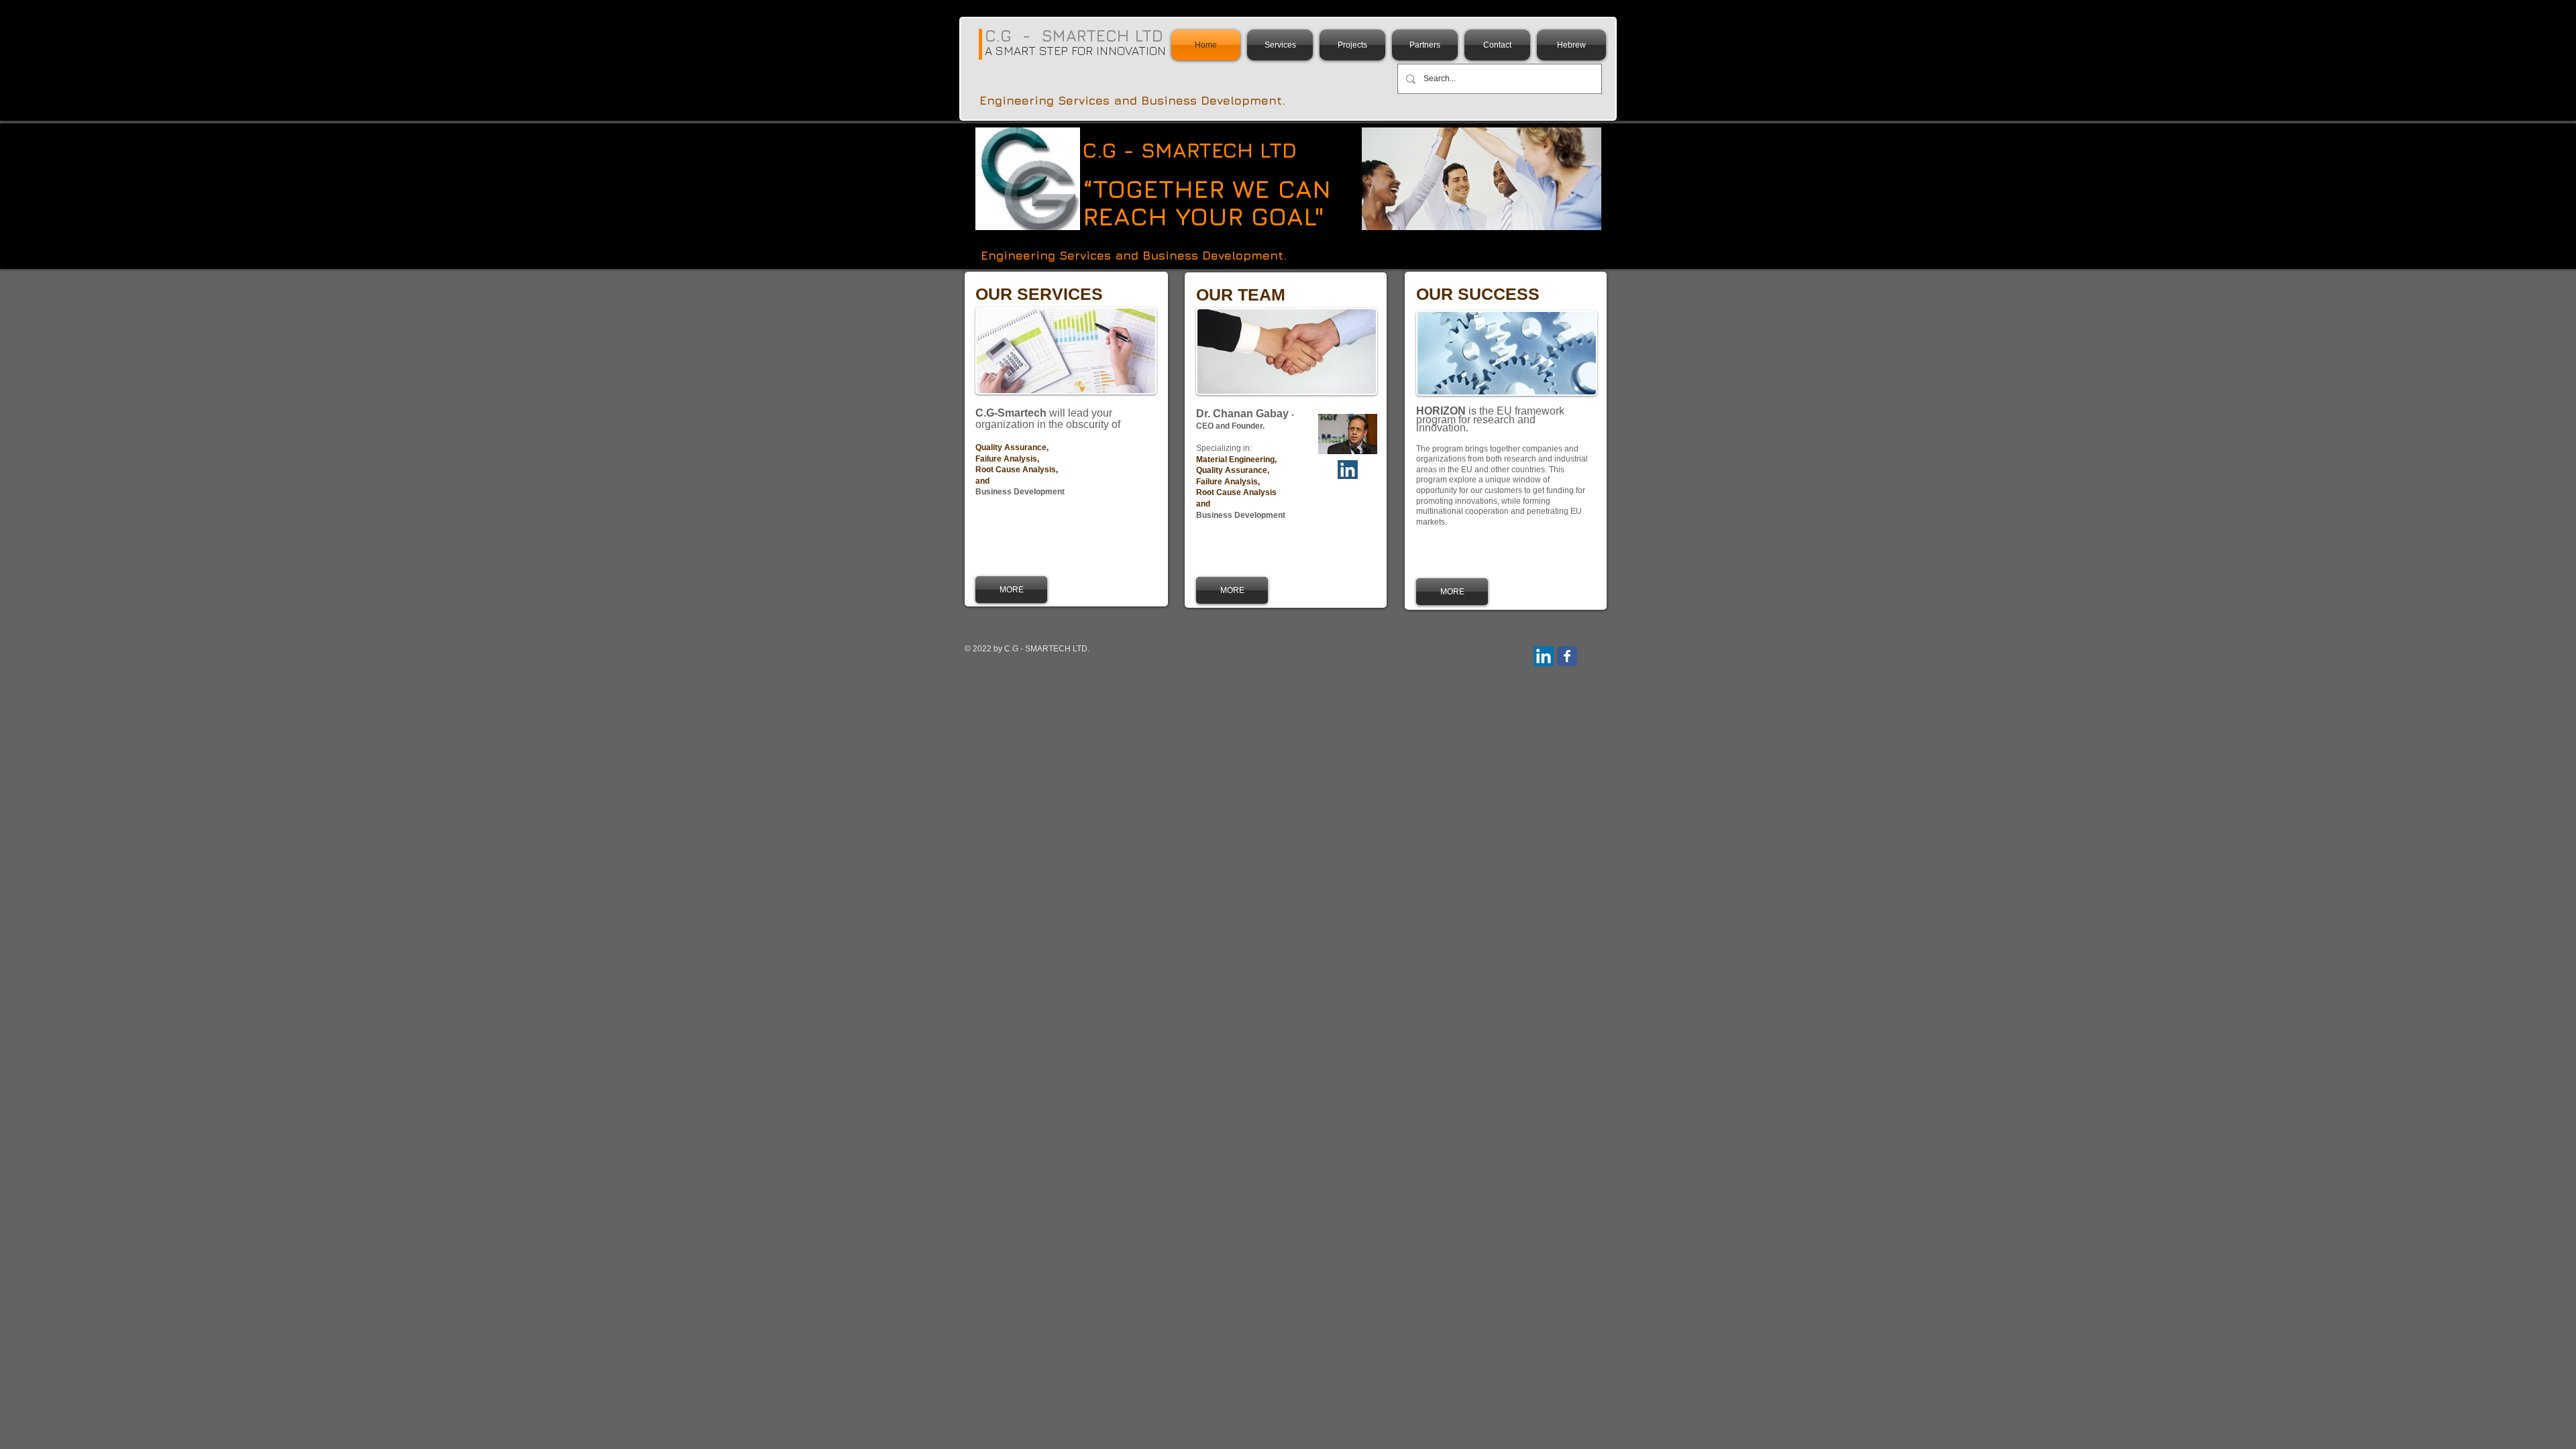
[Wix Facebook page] (1567, 656)
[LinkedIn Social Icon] (1544, 656)
